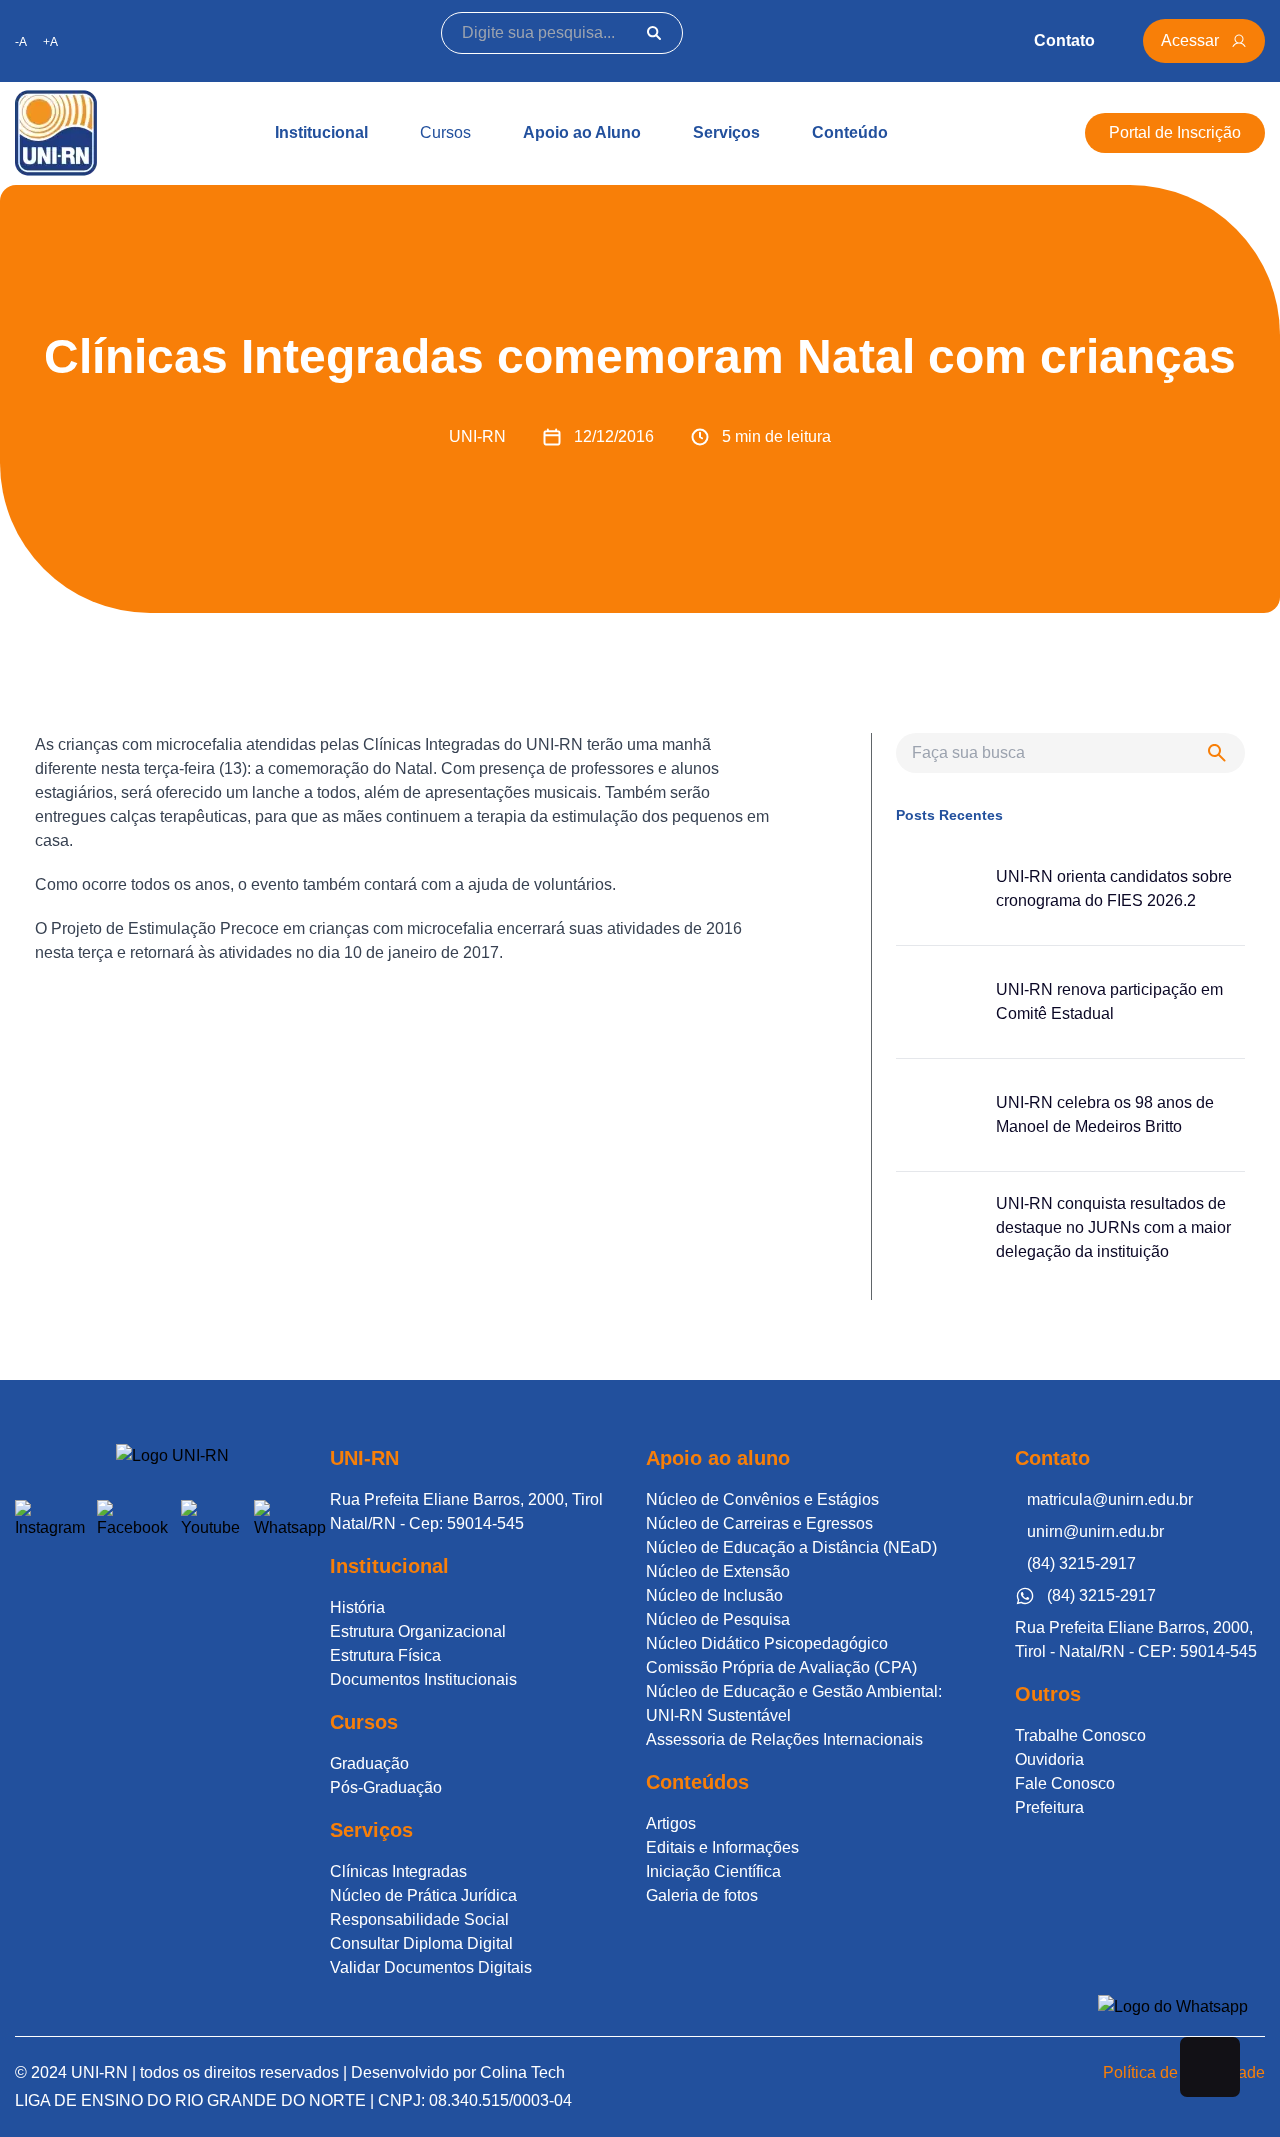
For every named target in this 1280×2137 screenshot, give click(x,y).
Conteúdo (850, 132)
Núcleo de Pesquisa (718, 1619)
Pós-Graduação (386, 1787)
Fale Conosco (1065, 1783)
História (357, 1607)
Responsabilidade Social (419, 1919)
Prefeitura (1049, 1807)
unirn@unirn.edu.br (1095, 1531)
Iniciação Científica (713, 1871)
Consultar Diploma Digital (421, 1943)
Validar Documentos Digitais (431, 1967)
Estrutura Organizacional (418, 1631)
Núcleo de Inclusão (714, 1595)
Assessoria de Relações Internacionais (784, 1739)
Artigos (671, 1823)
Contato (1064, 40)
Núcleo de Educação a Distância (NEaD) (791, 1547)
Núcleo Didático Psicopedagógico (767, 1643)
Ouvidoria (1049, 1759)
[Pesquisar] (654, 33)
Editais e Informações (722, 1847)
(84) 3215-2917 (1081, 1563)
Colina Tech (522, 2072)
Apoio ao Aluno (582, 132)
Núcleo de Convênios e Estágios (762, 1499)
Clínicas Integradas (398, 1871)
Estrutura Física (385, 1655)
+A (50, 42)
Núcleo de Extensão (718, 1571)
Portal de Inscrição (1175, 132)
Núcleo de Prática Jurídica (423, 1895)
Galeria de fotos (702, 1895)
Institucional (321, 132)
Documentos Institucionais (423, 1679)
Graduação (369, 1763)
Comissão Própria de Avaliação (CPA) (781, 1667)
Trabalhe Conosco (1080, 1735)
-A (21, 42)
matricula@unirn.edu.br (1110, 1499)
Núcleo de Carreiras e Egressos (759, 1523)
